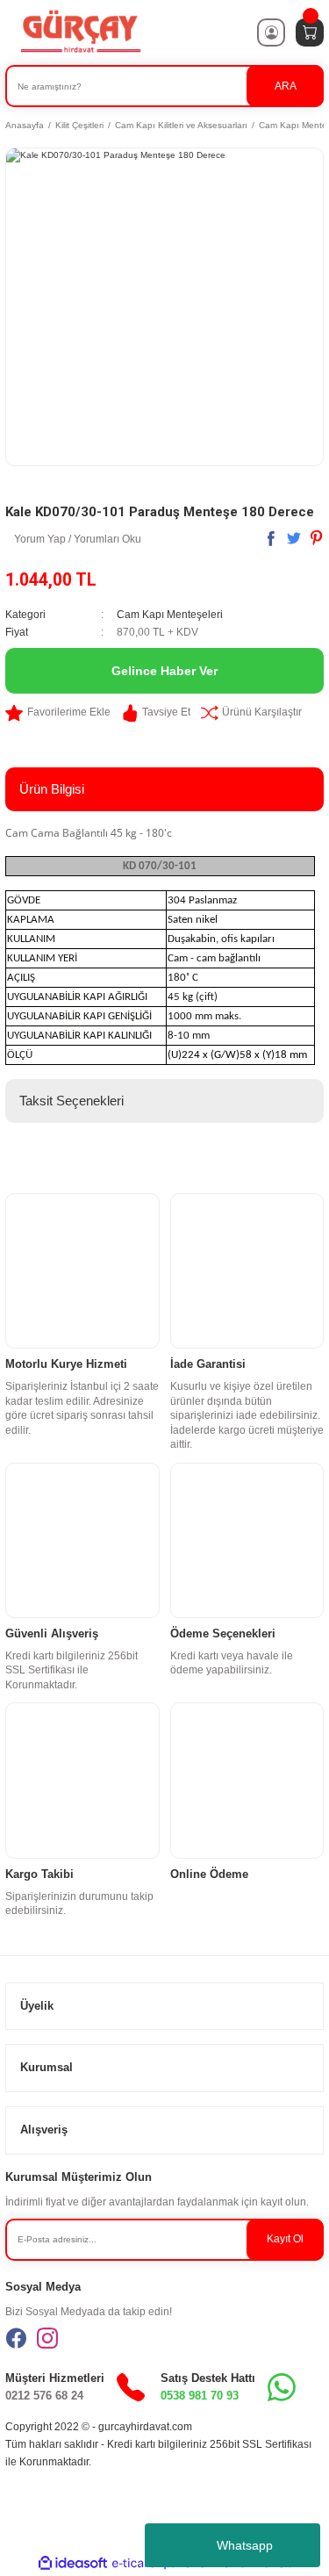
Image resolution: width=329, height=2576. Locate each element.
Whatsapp (245, 2545)
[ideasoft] (73, 2564)
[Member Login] (271, 32)
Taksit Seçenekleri (72, 1101)
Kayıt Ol (285, 2239)
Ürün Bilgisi (52, 789)
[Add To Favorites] (58, 713)
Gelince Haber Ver (164, 671)
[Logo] (80, 32)
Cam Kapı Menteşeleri (170, 615)
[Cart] (310, 32)
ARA (286, 86)
